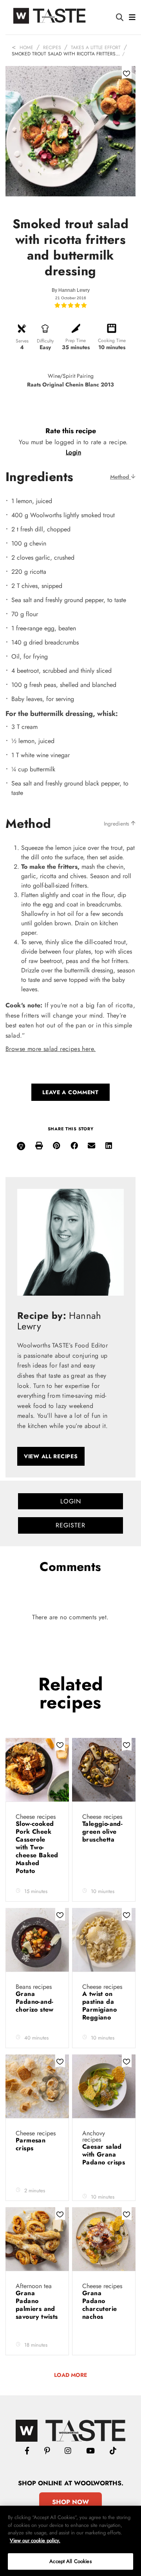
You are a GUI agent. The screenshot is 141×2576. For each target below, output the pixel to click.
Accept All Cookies (70, 2561)
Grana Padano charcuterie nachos (99, 2305)
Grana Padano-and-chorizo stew (36, 2002)
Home (26, 48)
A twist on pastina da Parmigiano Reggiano (99, 2006)
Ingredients (117, 824)
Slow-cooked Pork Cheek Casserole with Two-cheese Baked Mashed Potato (37, 1847)
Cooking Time (112, 341)
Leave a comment (70, 1092)
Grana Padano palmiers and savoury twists (37, 2305)
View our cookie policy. (35, 2540)
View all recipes (51, 1456)
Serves (22, 341)
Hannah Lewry (74, 290)
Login (73, 452)
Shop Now (70, 2502)
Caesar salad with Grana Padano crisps (104, 2154)
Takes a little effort (96, 48)
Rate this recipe (71, 431)
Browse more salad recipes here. (51, 1049)
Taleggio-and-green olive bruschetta (102, 1832)
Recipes (52, 48)
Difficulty (45, 341)
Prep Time (76, 341)
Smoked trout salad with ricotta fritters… (66, 54)
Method (120, 477)
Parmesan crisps (31, 2144)
